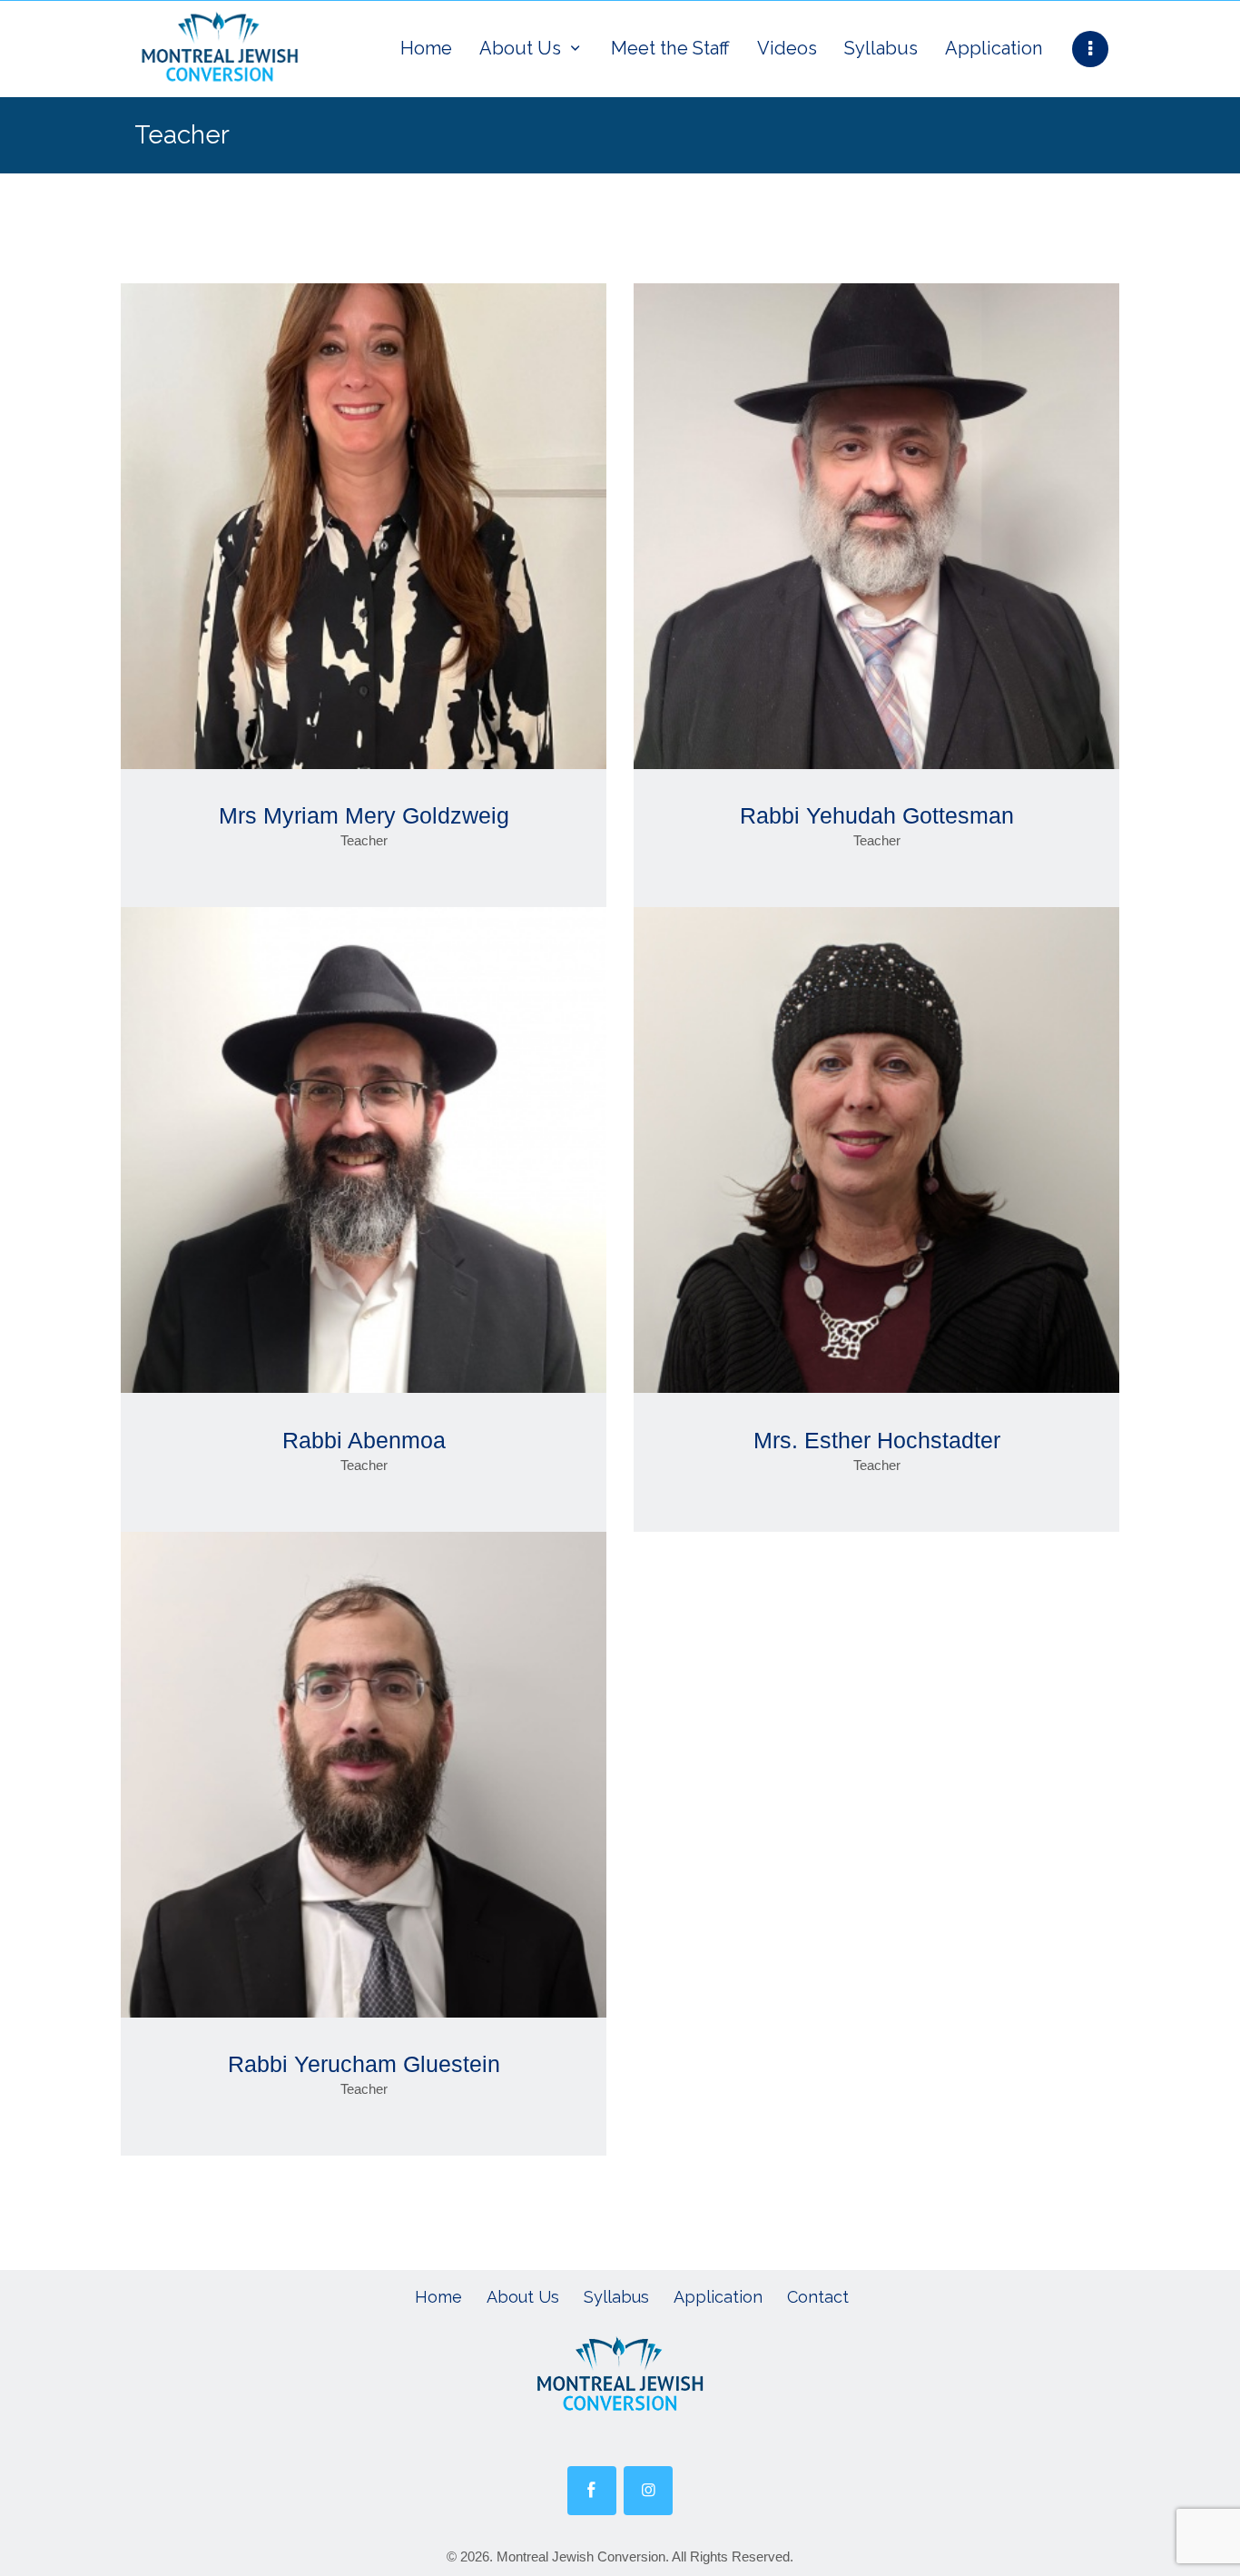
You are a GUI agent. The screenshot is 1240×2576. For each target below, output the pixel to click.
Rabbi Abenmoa (364, 1440)
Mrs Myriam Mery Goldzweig (364, 815)
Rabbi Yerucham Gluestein (364, 2064)
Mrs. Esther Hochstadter (877, 1440)
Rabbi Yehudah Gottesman (877, 815)
